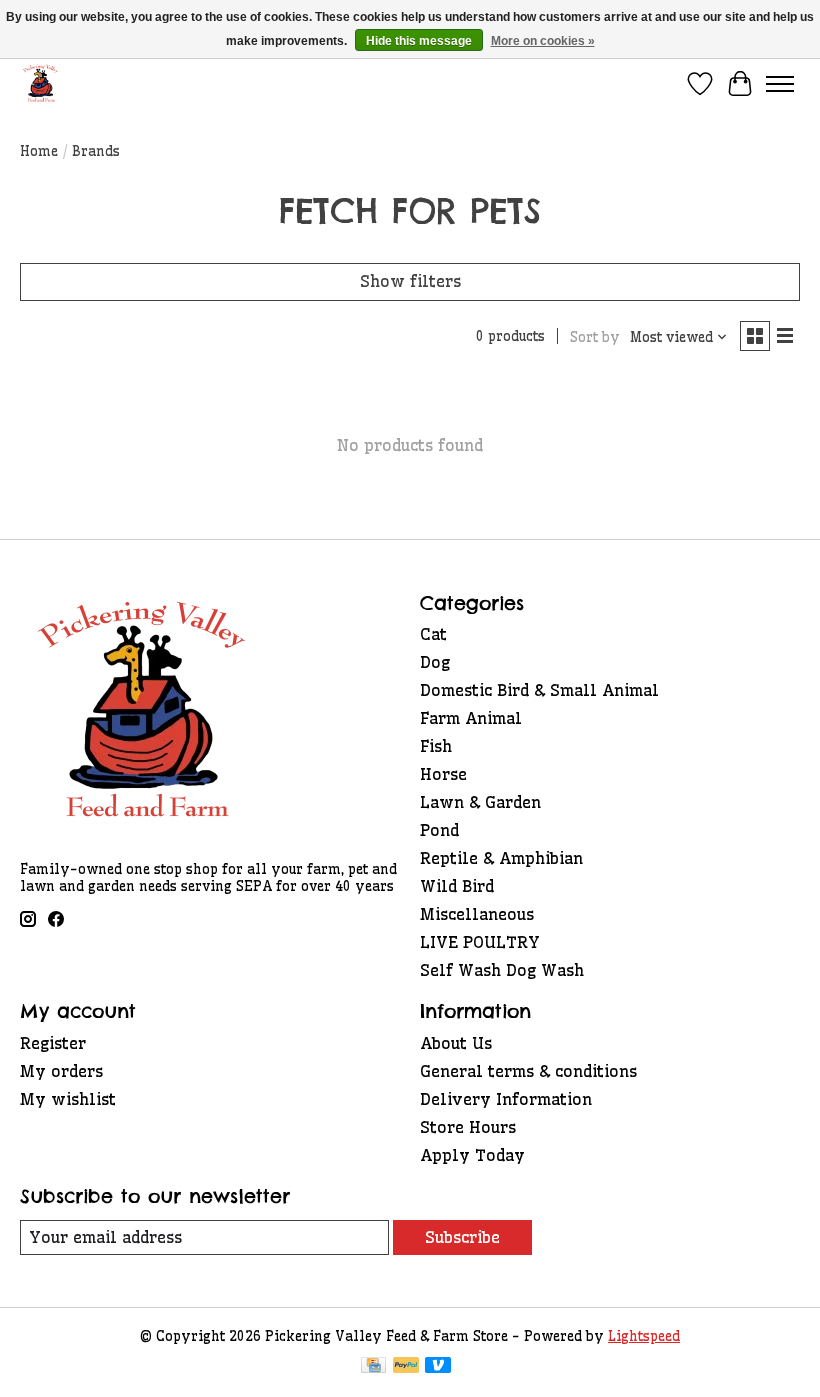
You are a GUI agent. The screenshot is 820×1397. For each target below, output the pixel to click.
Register (53, 1043)
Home (39, 151)
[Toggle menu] (780, 84)
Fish (436, 746)
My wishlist (68, 1099)
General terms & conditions (528, 1071)
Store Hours (468, 1127)
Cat (433, 634)
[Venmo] (438, 1367)
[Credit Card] (373, 1367)
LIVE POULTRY (480, 942)
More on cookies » (543, 41)
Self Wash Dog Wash (502, 970)
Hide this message (419, 41)
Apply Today (472, 1155)
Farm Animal (471, 718)
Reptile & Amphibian (501, 858)
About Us (456, 1043)
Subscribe (462, 1237)
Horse (443, 774)
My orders (61, 1071)
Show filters (410, 281)
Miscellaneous (477, 914)
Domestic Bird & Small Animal (539, 690)
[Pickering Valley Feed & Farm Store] (40, 83)
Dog (435, 662)
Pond (439, 830)
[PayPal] (406, 1367)
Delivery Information (506, 1099)
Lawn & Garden (480, 802)
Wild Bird (457, 886)
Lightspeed (644, 1336)
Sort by (595, 337)
